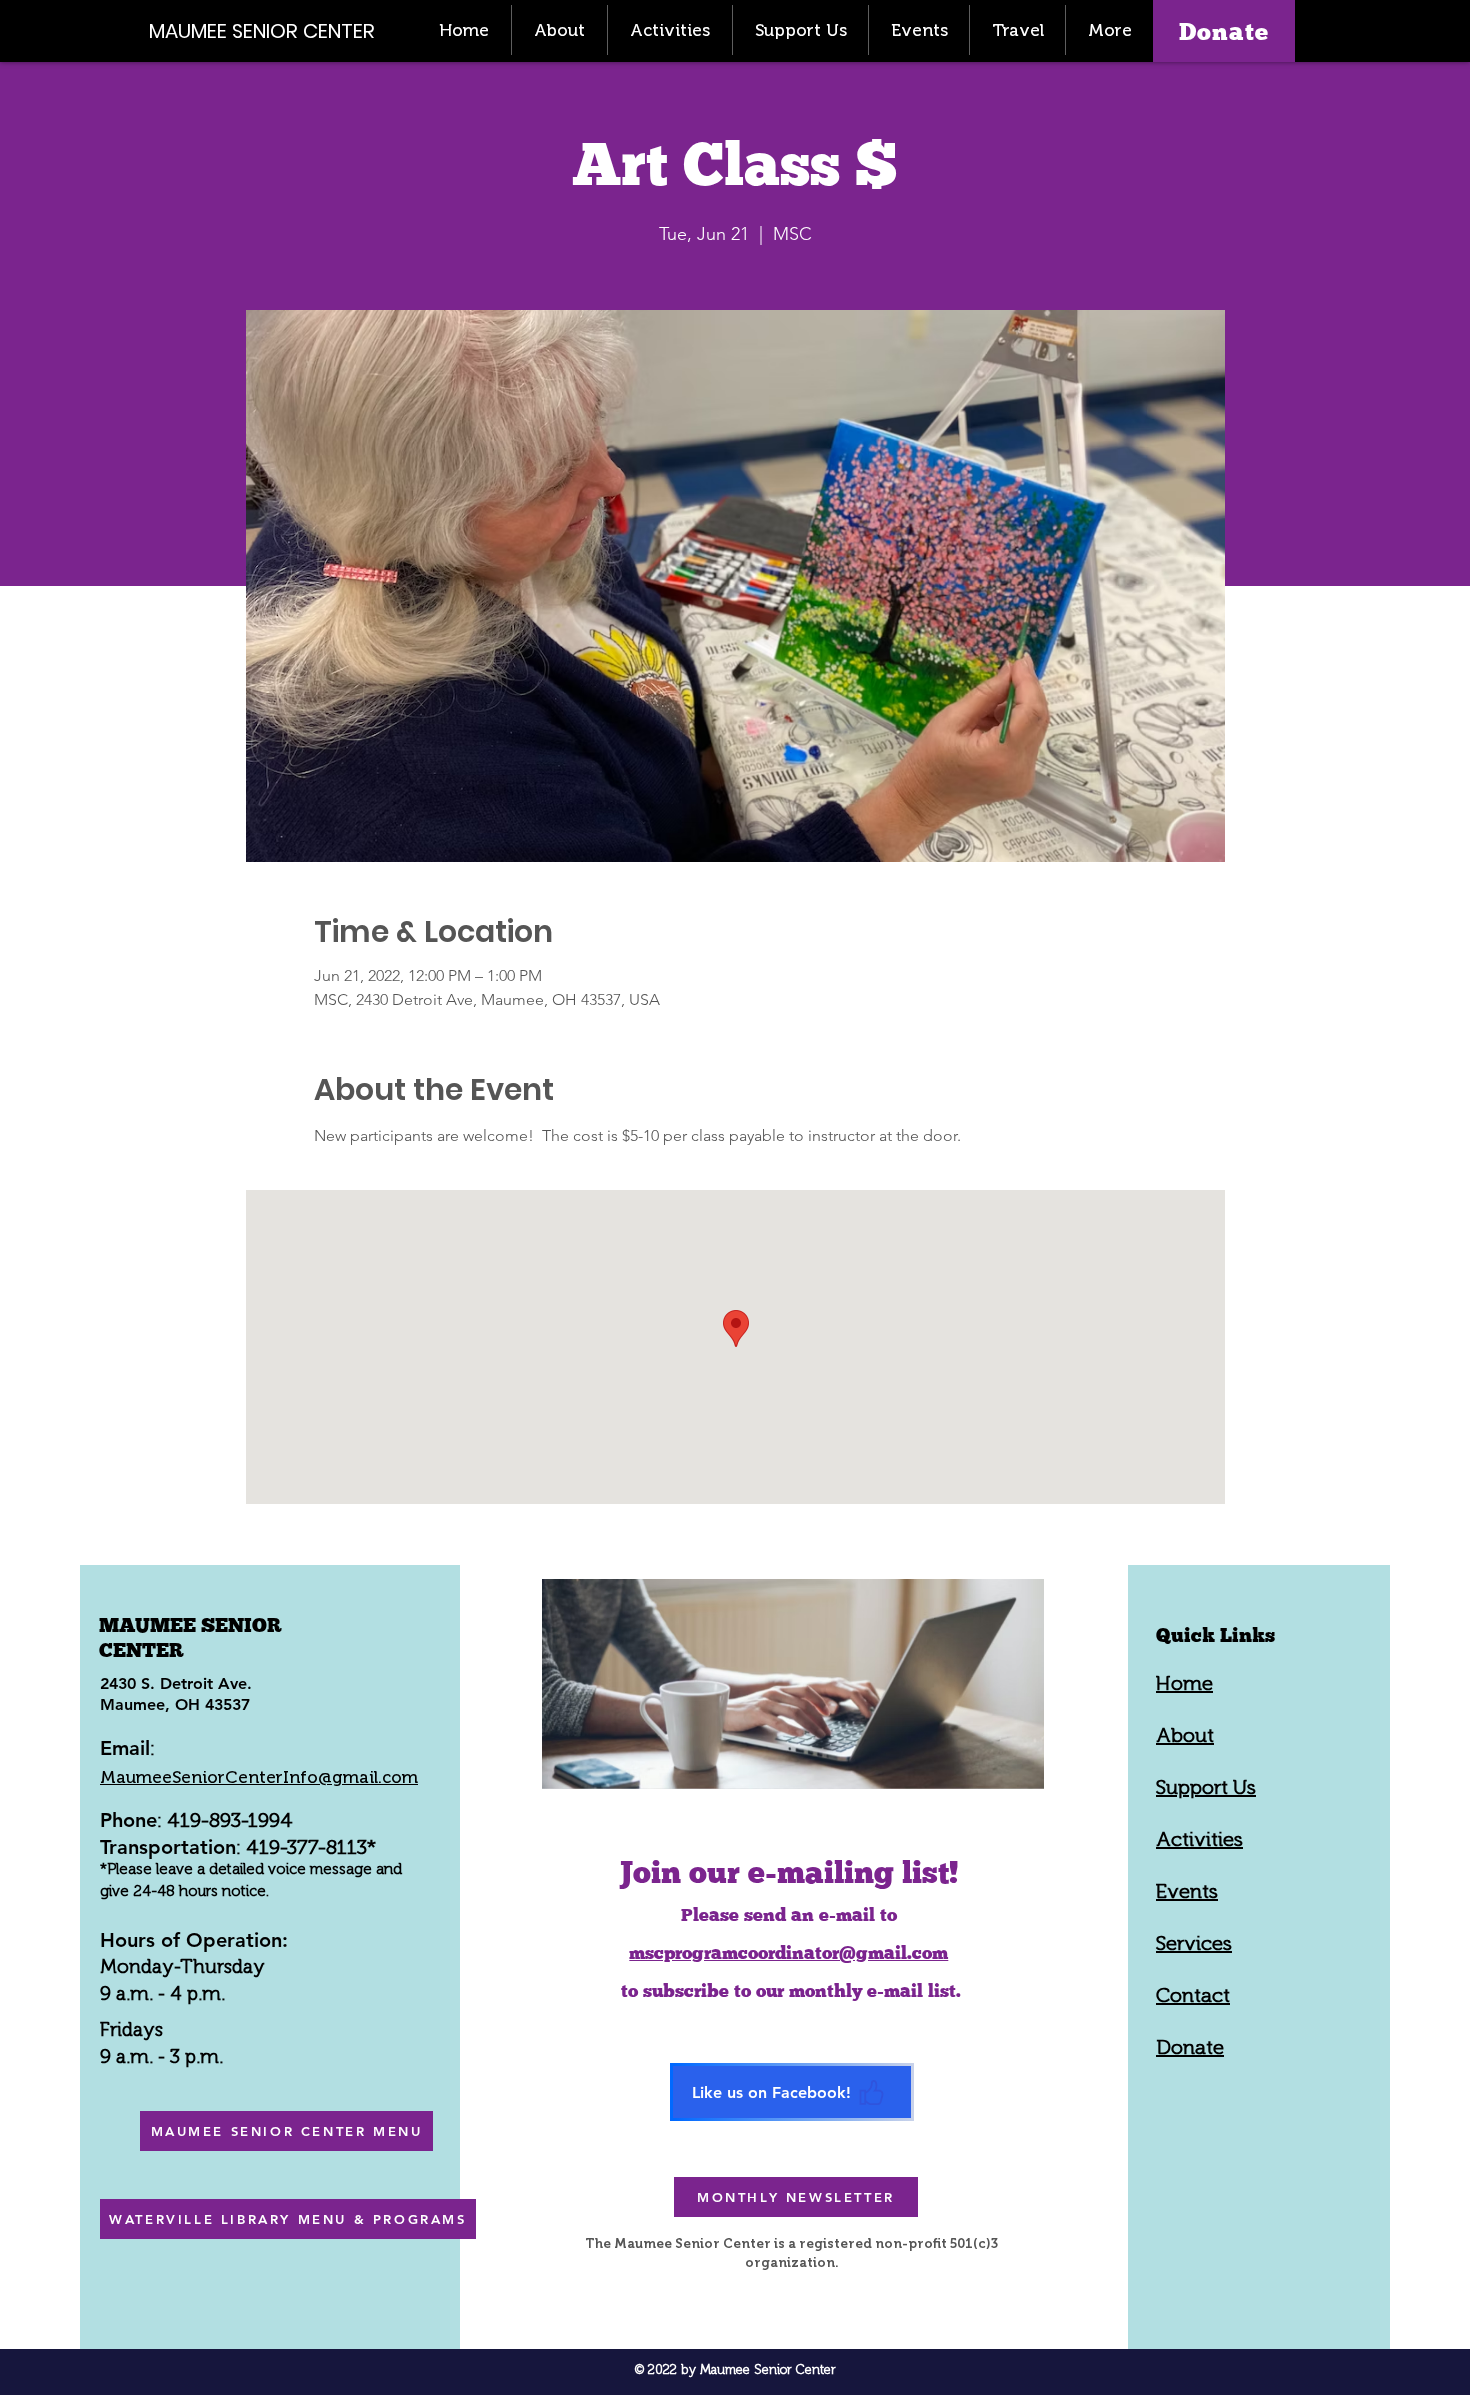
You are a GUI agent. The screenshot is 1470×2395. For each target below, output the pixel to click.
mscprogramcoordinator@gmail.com (788, 1952)
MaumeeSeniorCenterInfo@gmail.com (259, 1777)
